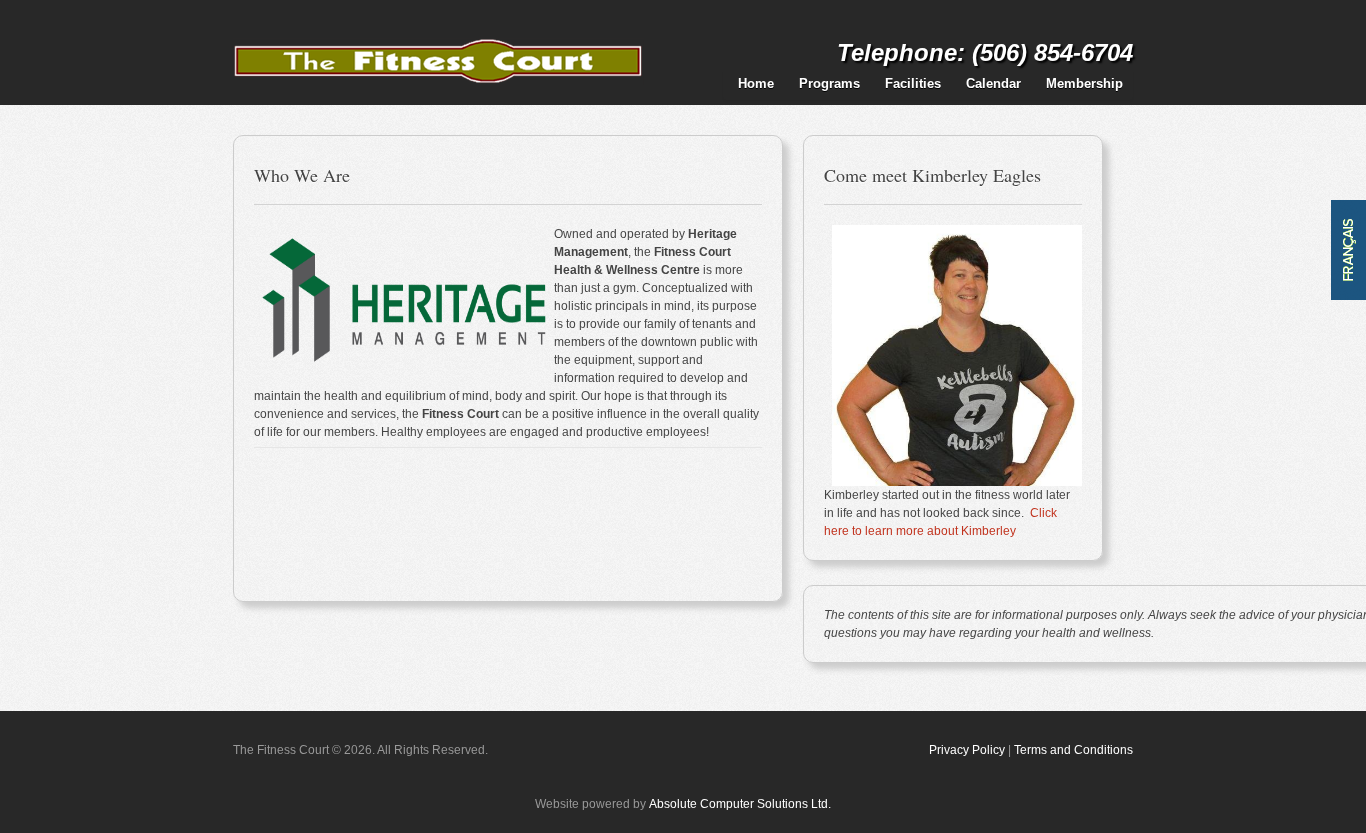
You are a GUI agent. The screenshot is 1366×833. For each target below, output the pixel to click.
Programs (829, 83)
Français (1348, 250)
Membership (1084, 83)
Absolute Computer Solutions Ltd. (740, 804)
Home (756, 83)
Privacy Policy (967, 750)
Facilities (913, 83)
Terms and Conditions (1073, 750)
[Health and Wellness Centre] (438, 33)
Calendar (993, 83)
